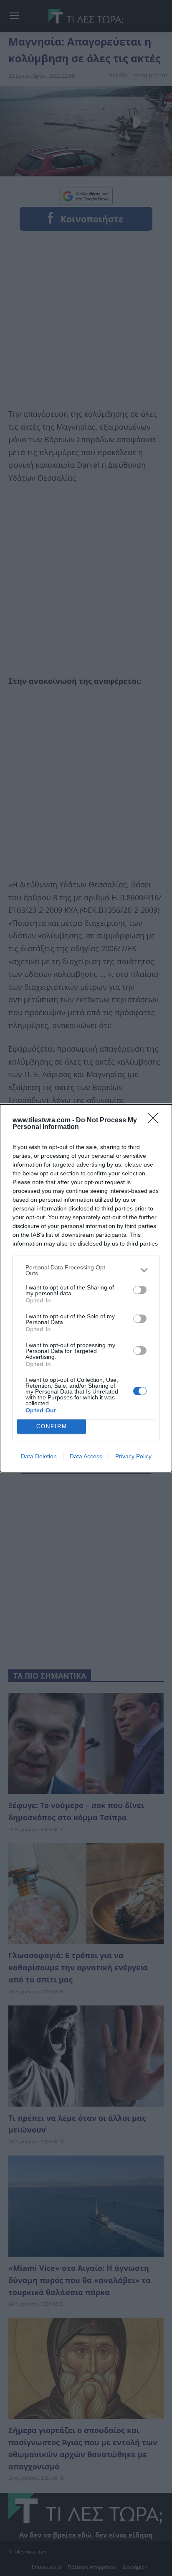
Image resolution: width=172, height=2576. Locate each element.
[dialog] (86, 1288)
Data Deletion (39, 1456)
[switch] (140, 1290)
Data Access (86, 1456)
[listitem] (86, 1270)
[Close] (156, 1121)
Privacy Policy (133, 1456)
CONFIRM (52, 1426)
